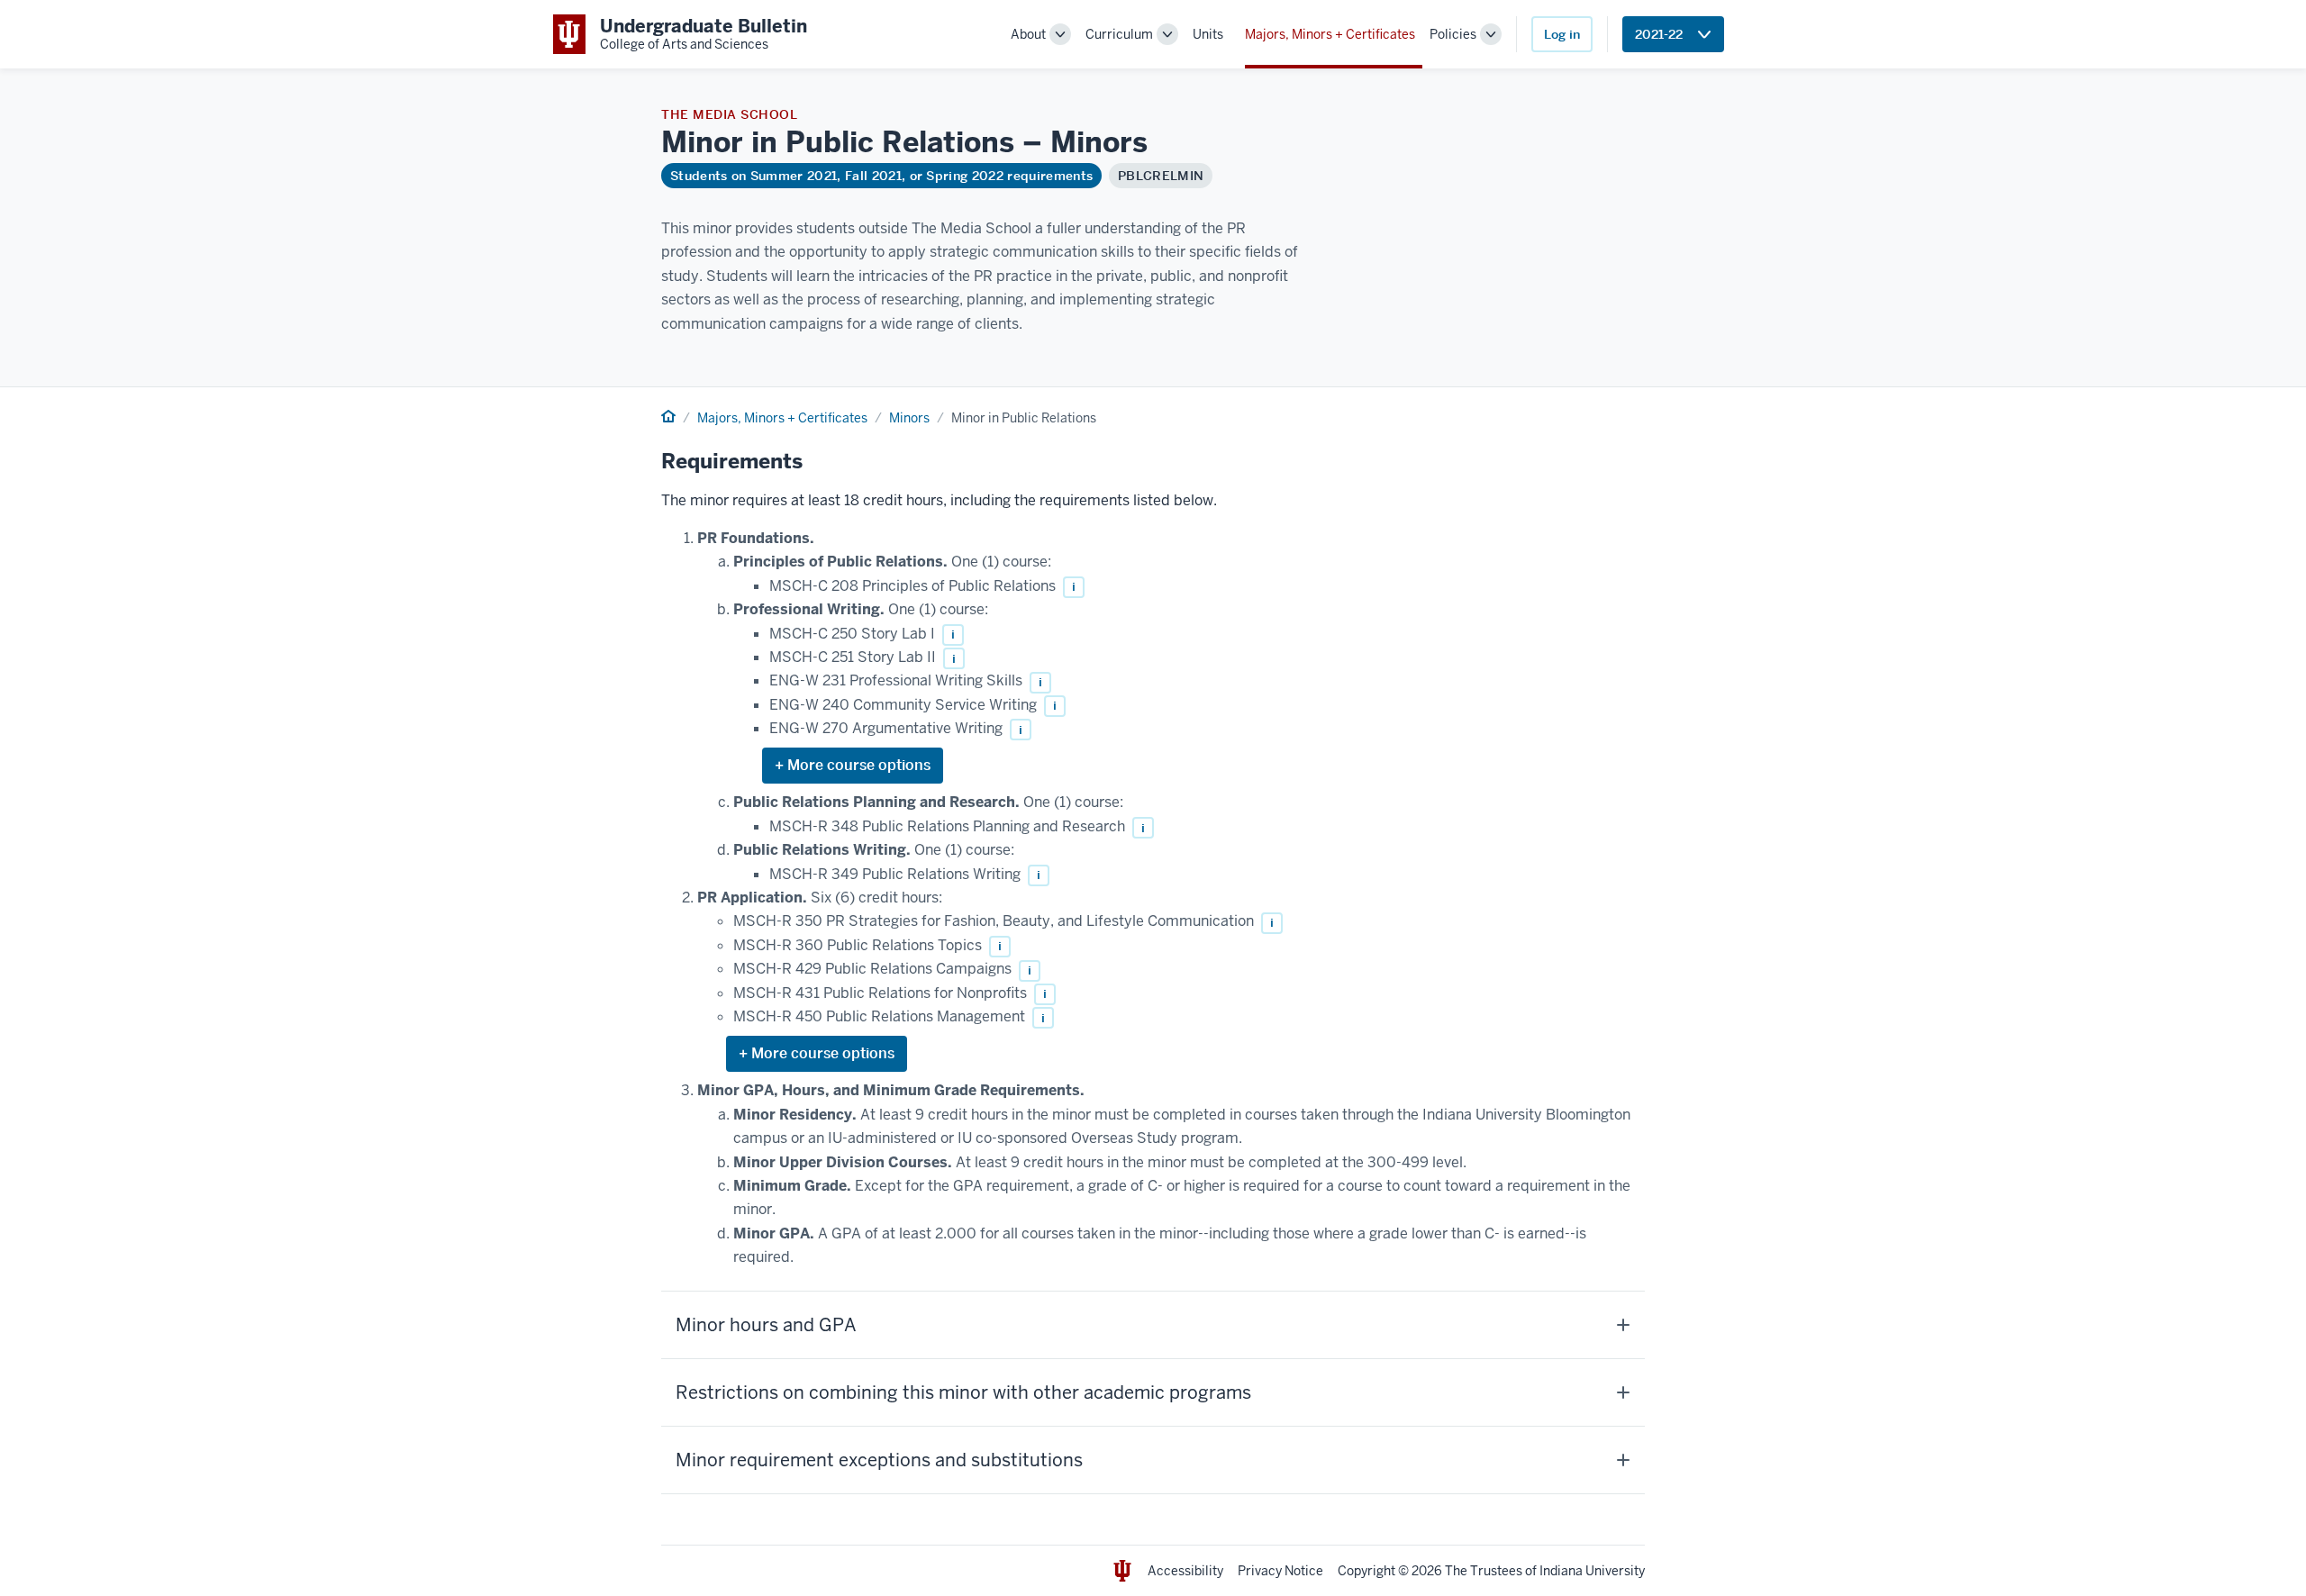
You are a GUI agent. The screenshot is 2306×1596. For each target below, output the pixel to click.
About (1028, 34)
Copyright (1366, 1571)
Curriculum (1119, 34)
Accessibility (1185, 1571)
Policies (1453, 34)
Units (1208, 34)
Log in (1562, 34)
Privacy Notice (1280, 1571)
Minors (909, 418)
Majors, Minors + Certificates (1330, 34)
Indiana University (1592, 1571)
